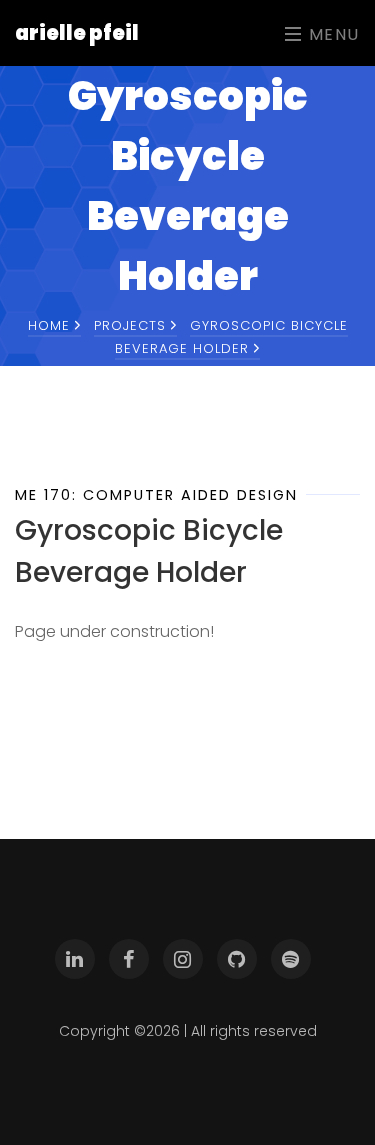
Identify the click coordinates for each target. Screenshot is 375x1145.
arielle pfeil (77, 33)
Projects (132, 325)
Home (51, 325)
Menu (331, 34)
